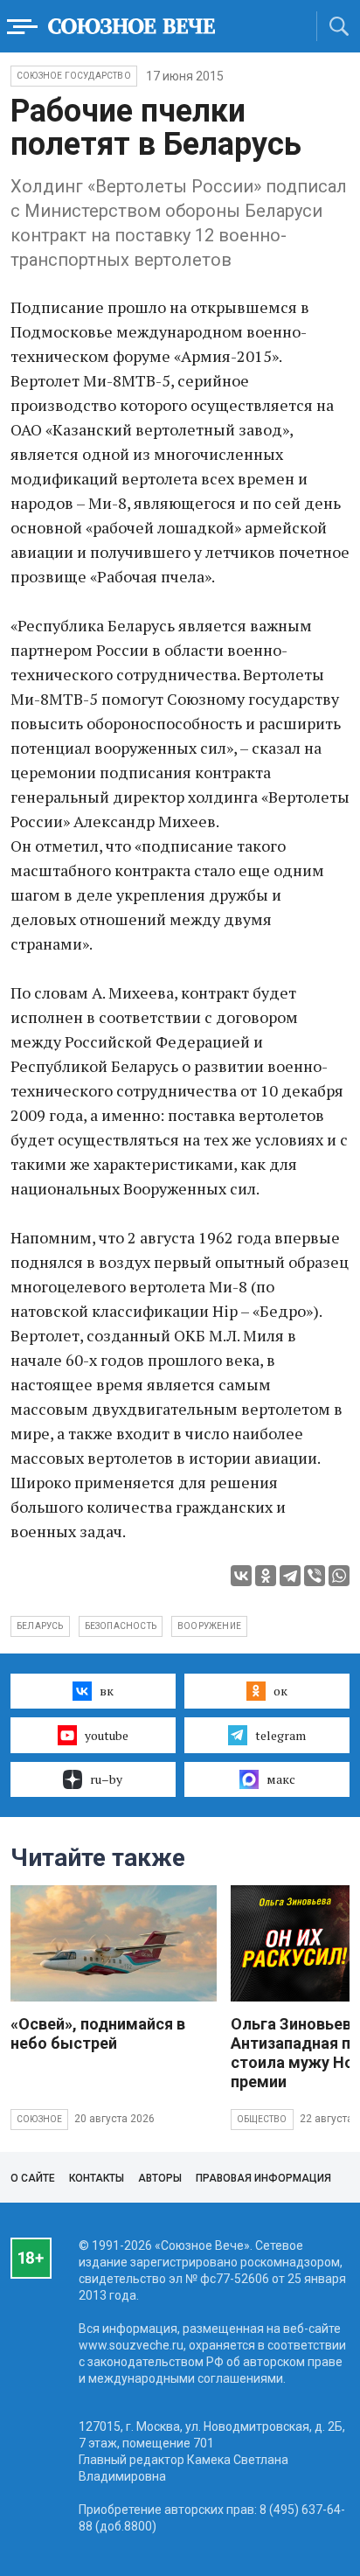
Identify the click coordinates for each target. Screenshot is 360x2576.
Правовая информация (263, 2178)
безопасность (121, 1626)
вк (107, 1691)
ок (280, 1691)
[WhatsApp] (339, 1576)
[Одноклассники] (266, 1576)
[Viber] (315, 1576)
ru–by (106, 1779)
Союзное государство (74, 76)
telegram (280, 1735)
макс (281, 1779)
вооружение (209, 1626)
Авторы (160, 2178)
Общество (262, 2119)
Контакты (97, 2178)
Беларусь (40, 1626)
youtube (107, 1735)
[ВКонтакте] (241, 1576)
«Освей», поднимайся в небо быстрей (98, 2033)
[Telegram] (290, 1576)
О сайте (33, 2178)
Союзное (39, 2119)
